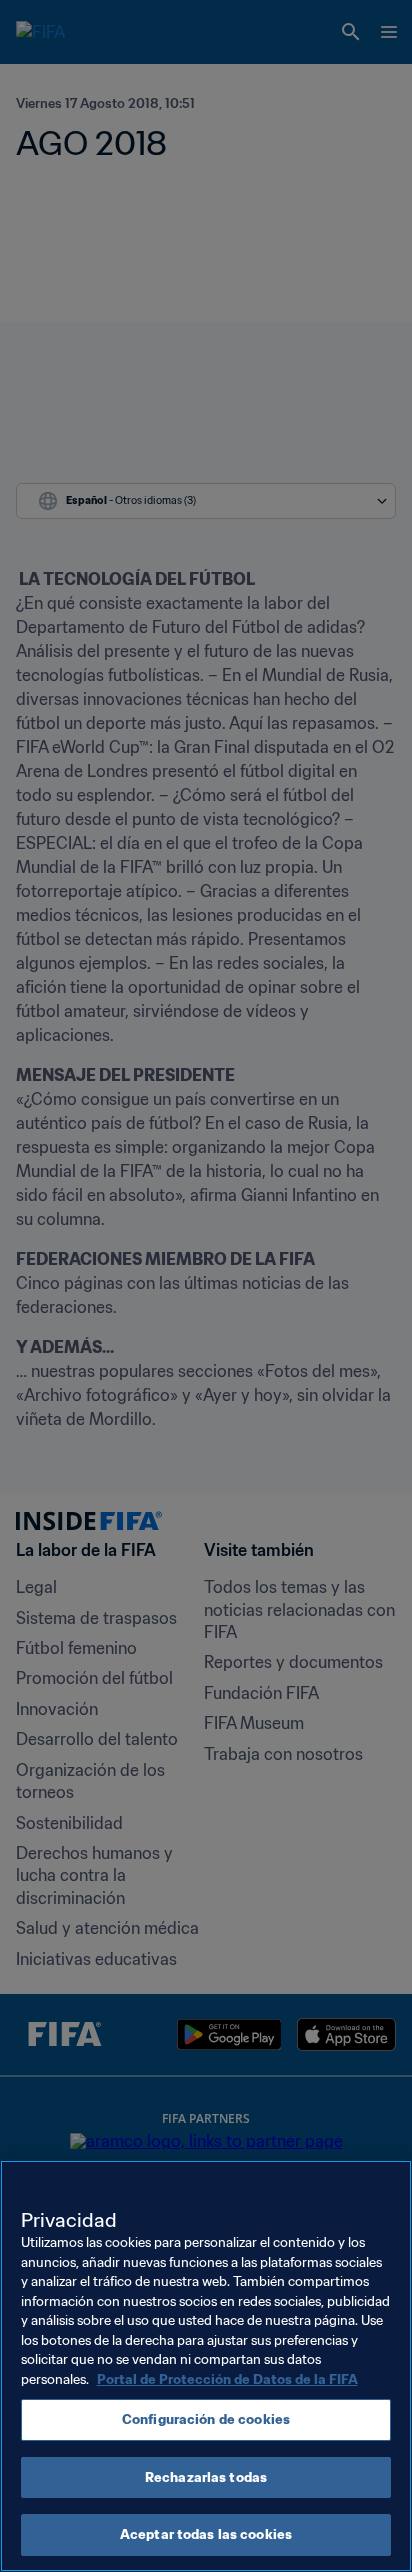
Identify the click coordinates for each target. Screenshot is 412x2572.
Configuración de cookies (206, 2419)
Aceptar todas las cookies (206, 2534)
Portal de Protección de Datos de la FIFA (227, 2379)
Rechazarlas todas (206, 2477)
